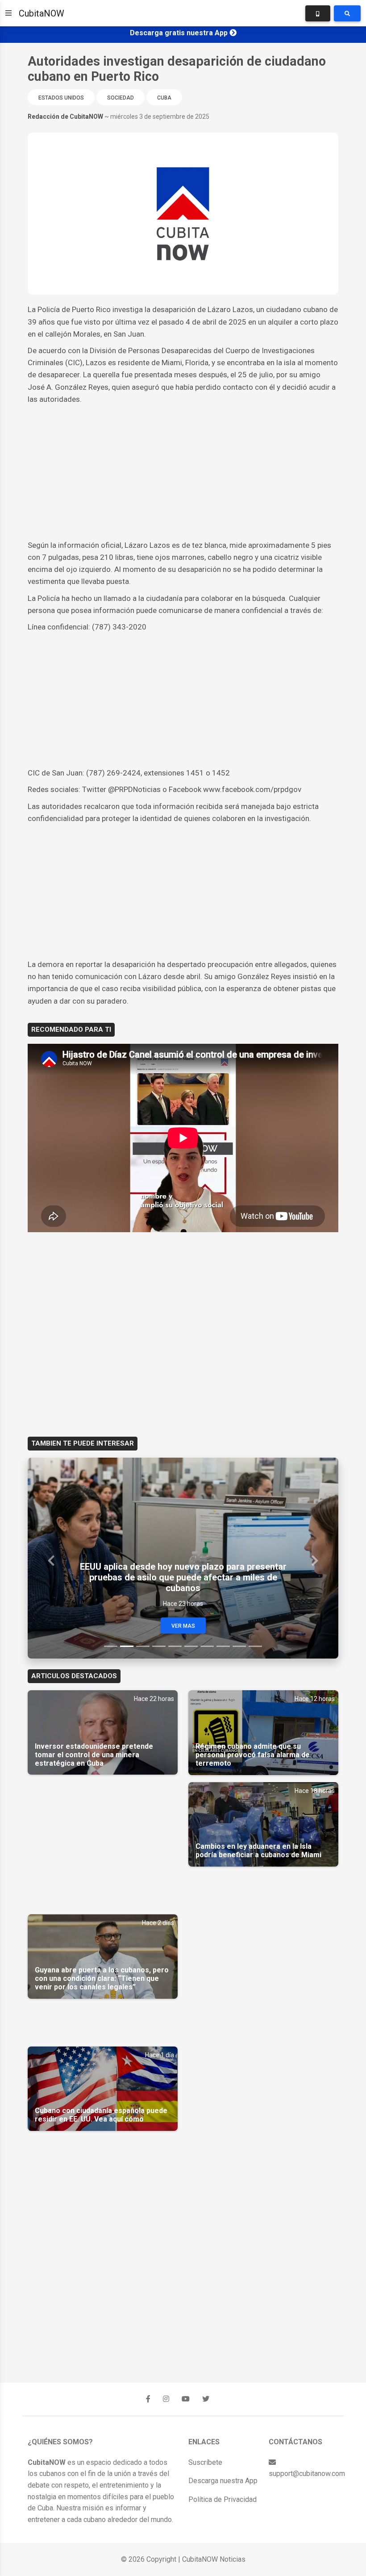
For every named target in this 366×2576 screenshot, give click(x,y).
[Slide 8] (223, 1646)
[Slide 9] (239, 1646)
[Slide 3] (143, 1646)
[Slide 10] (255, 1646)
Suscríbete (205, 2462)
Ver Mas (183, 1626)
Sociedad (121, 98)
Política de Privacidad (223, 2499)
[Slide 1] (111, 1646)
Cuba (164, 98)
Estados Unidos (61, 98)
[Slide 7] (207, 1646)
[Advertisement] (183, 472)
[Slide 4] (159, 1646)
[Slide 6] (191, 1646)
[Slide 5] (175, 1646)
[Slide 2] (127, 1646)
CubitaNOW (42, 13)
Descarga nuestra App (223, 2481)
